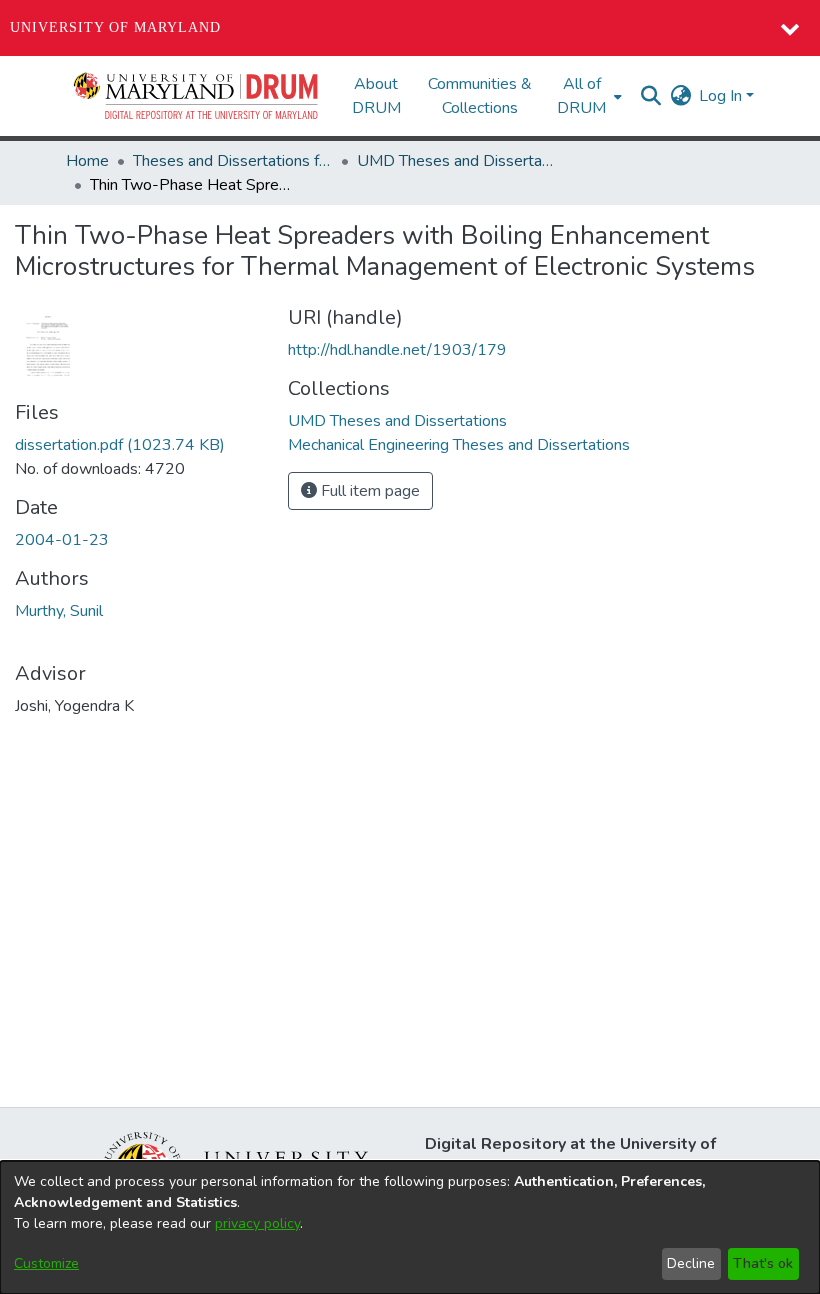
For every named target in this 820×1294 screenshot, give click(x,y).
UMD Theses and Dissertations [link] (457, 161)
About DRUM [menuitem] (376, 96)
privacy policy (257, 1223)
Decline (691, 1263)
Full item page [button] (368, 491)
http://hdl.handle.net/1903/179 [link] (397, 350)
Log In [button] (722, 96)
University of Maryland (115, 27)
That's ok (763, 1263)
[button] (197, 96)
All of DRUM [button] (581, 96)
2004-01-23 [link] (62, 540)
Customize (46, 1263)
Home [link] (87, 161)
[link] (120, 445)
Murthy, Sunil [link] (59, 611)
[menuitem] (587, 96)
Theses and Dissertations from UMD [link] (233, 161)
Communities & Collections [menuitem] (480, 96)
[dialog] (410, 1227)
